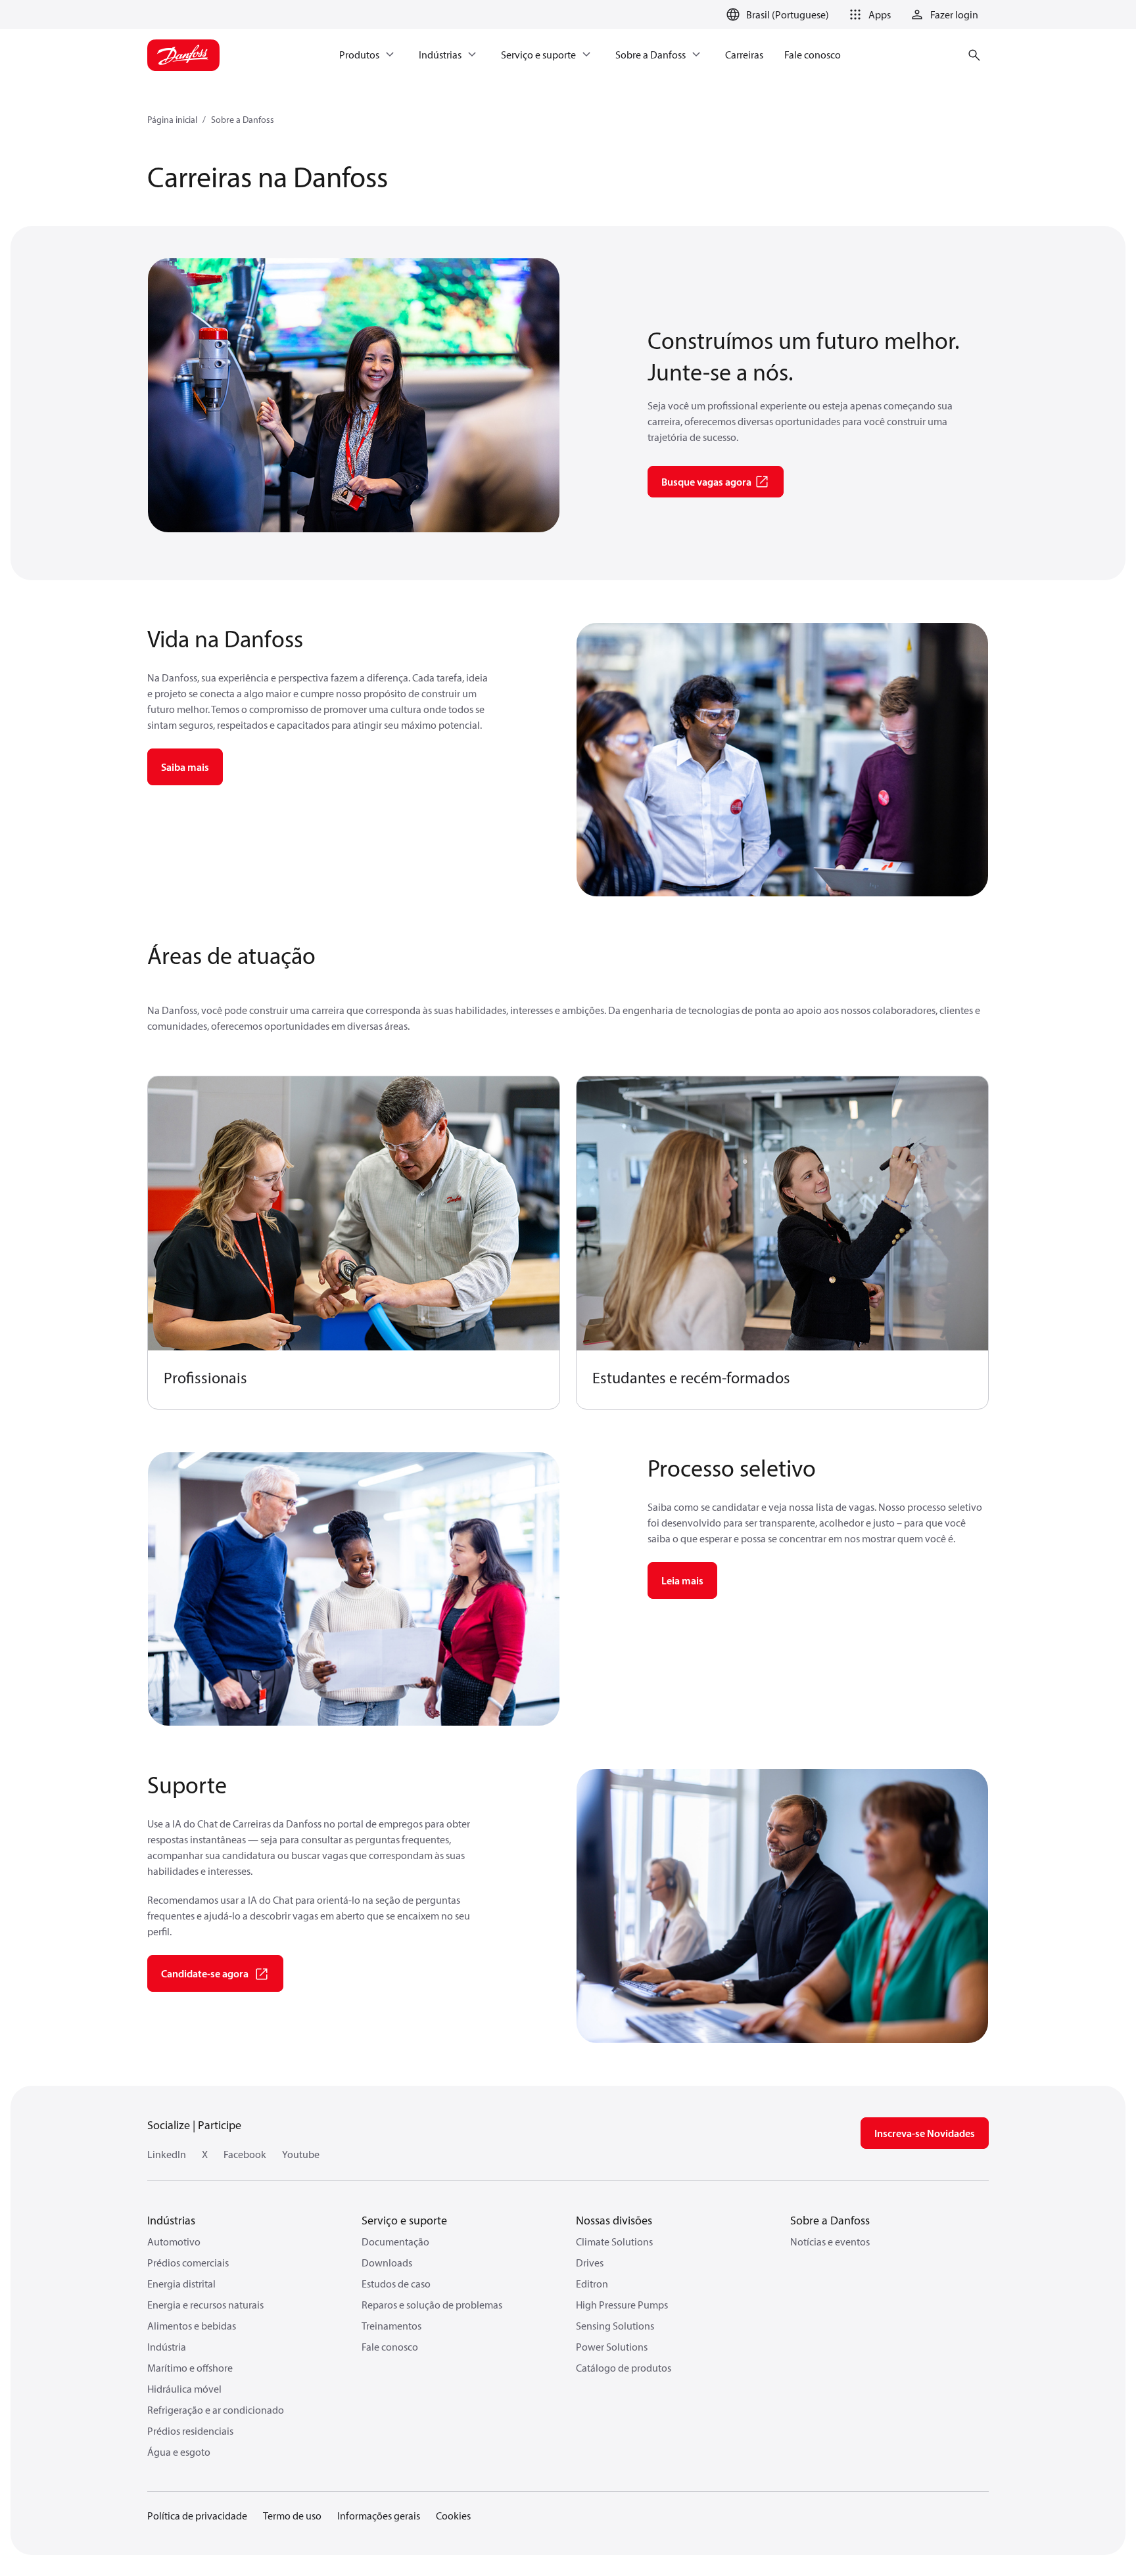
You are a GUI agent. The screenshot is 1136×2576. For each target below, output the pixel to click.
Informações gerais (379, 2516)
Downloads (387, 2263)
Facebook (245, 2154)
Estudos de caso (396, 2284)
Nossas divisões (614, 2220)
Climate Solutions (614, 2242)
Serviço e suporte (404, 2220)
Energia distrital (181, 2284)
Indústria (167, 2347)
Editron (592, 2284)
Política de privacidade (197, 2516)
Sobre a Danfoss (243, 120)
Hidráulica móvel (184, 2389)
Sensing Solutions (615, 2326)
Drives (590, 2263)
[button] (868, 14)
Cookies (453, 2516)
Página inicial (172, 120)
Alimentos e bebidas (192, 2326)
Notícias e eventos (830, 2242)
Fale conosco (390, 2347)
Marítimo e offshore (190, 2368)
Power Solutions (612, 2347)
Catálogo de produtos (624, 2368)
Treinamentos (391, 2326)
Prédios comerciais (188, 2263)
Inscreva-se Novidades (925, 2133)
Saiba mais (185, 767)
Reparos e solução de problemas (432, 2305)
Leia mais (682, 1580)
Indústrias (171, 2220)
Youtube (301, 2154)
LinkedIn (167, 2154)
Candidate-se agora (205, 1973)
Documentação (395, 2242)
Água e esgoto (179, 2452)
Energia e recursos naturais (205, 2305)
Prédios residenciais (190, 2431)
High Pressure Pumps (622, 2305)
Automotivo (174, 2242)
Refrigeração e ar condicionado (216, 2410)
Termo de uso (292, 2516)
